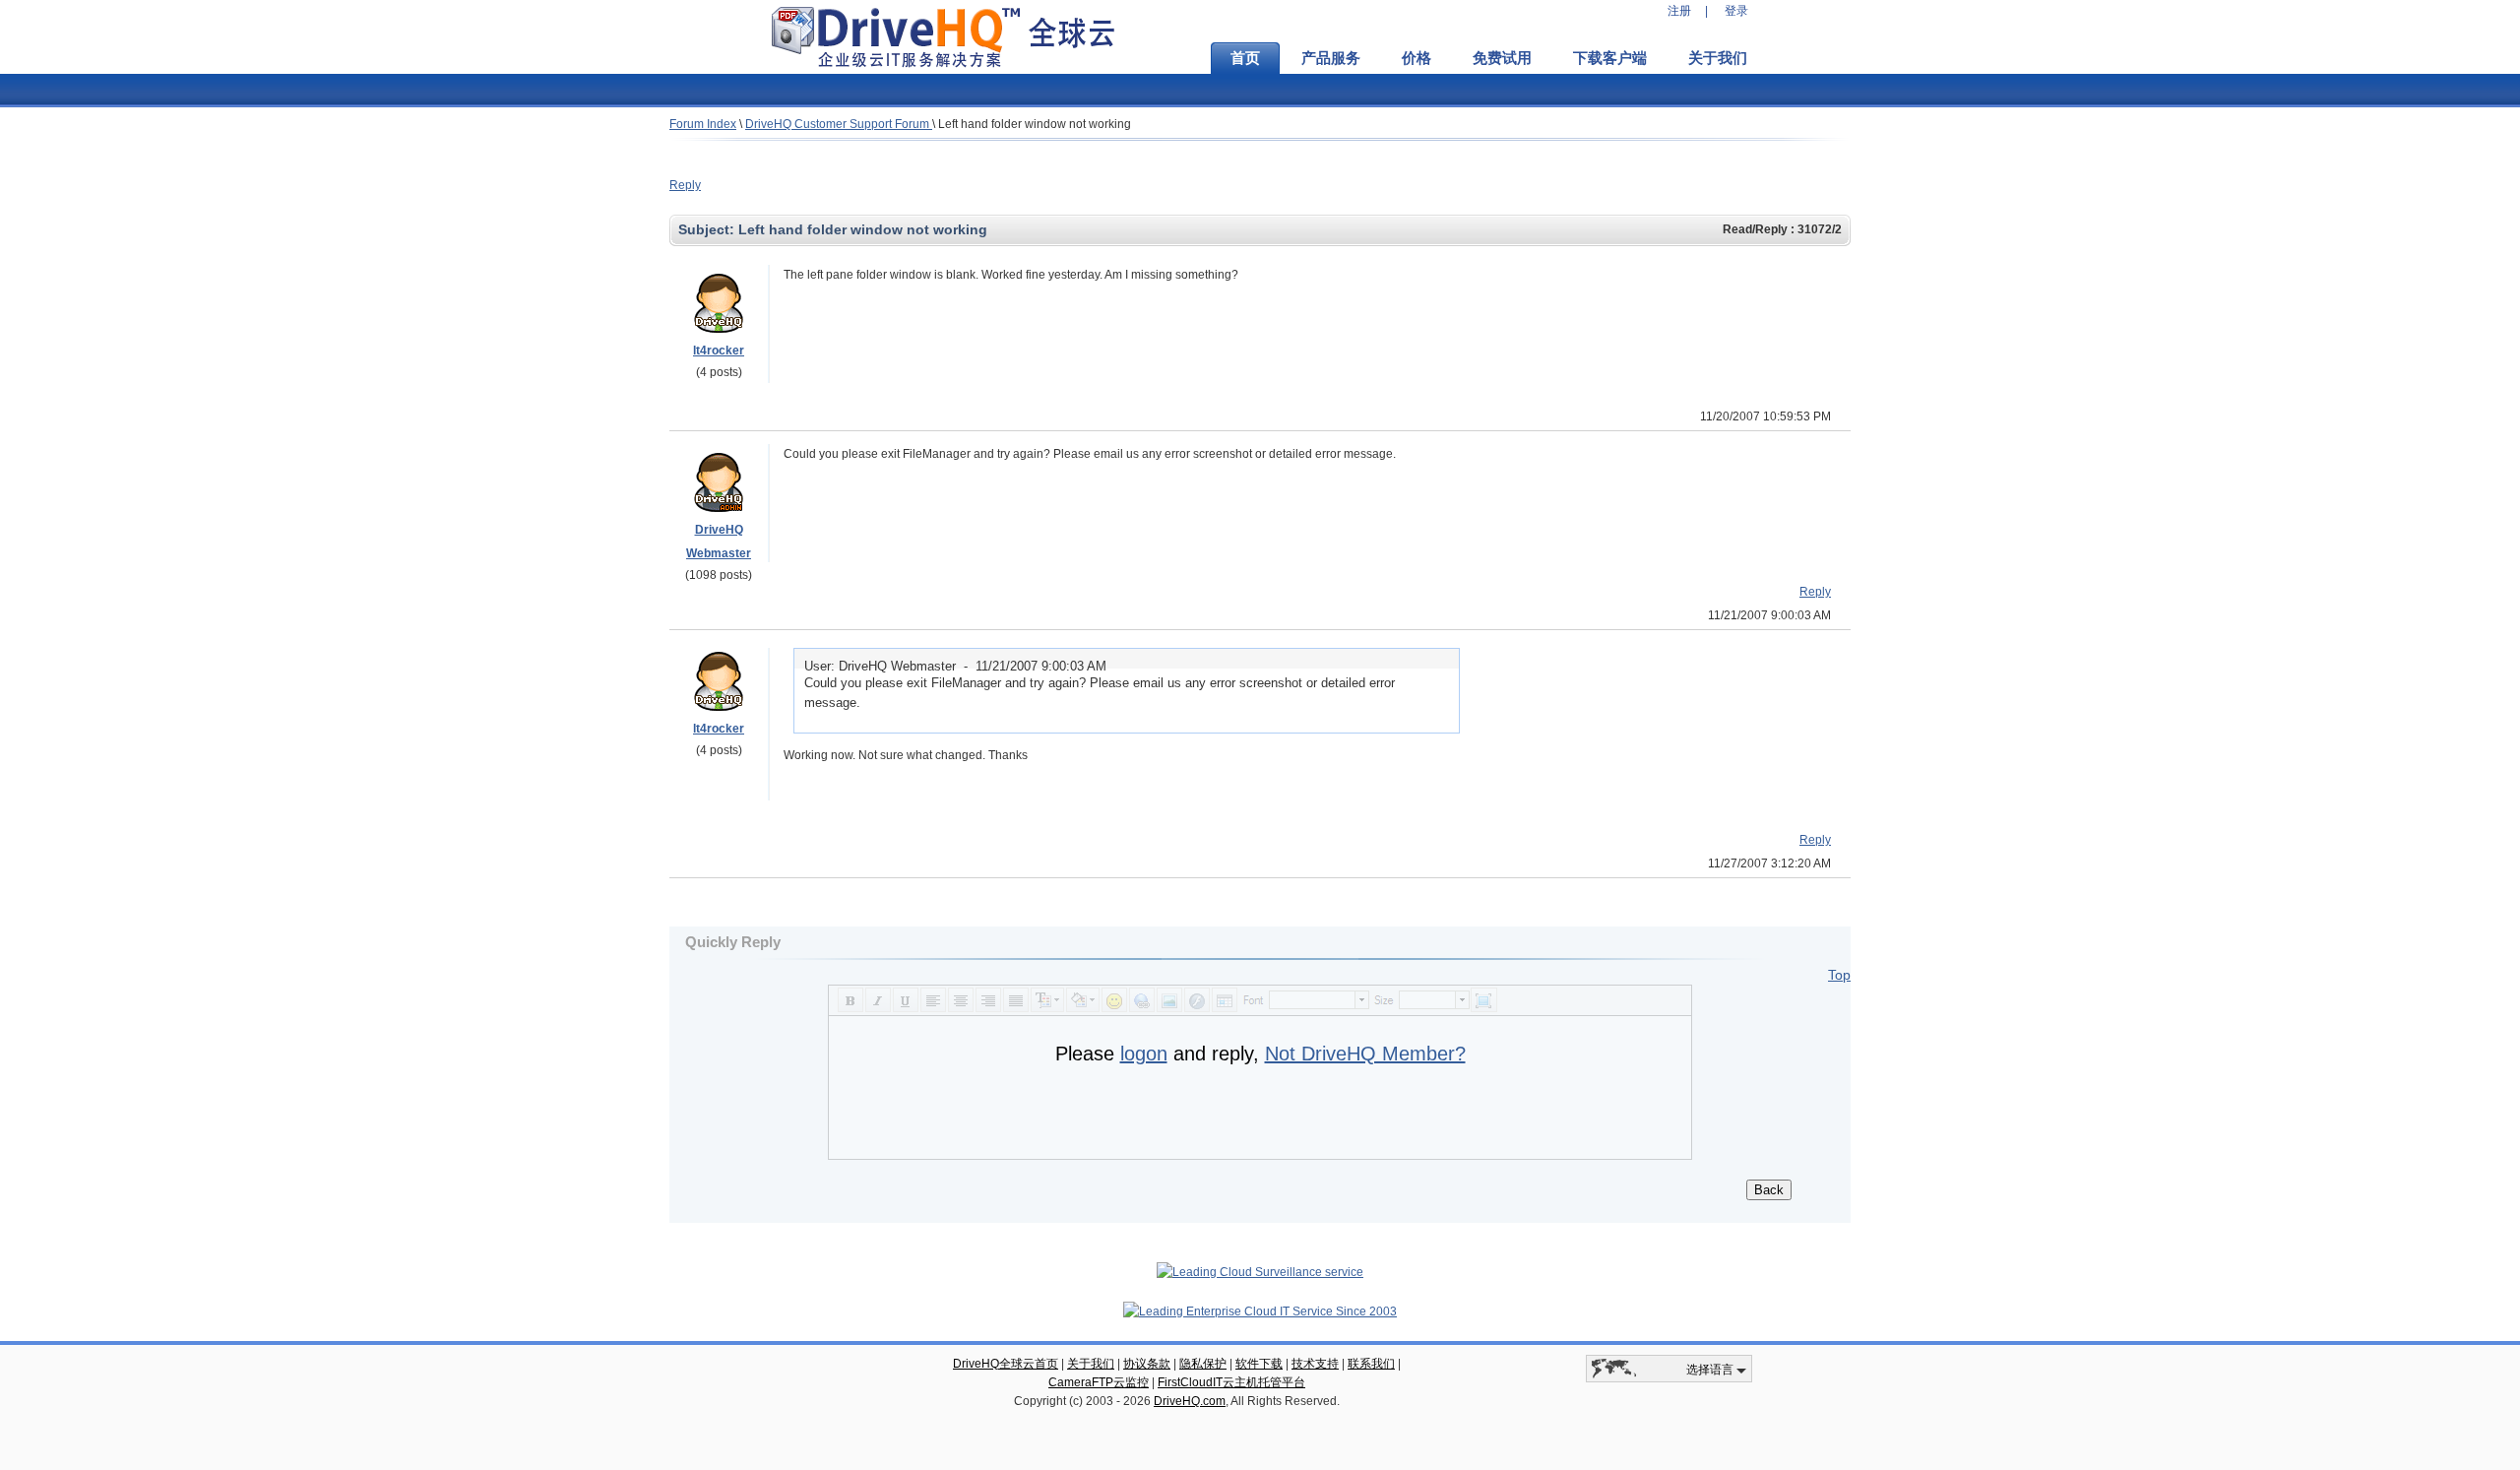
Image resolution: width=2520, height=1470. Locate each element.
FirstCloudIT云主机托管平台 (1231, 1382)
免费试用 (1502, 58)
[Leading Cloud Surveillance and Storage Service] (1260, 1272)
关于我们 (1718, 58)
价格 (1417, 58)
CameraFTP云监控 (1099, 1382)
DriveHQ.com (1190, 1401)
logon (1144, 1054)
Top (1839, 975)
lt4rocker (719, 351)
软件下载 (1259, 1364)
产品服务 (1331, 58)
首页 (1245, 58)
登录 (1736, 11)
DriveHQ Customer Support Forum (839, 124)
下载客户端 (1610, 58)
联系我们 (1371, 1364)
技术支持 (1315, 1364)
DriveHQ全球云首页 (1006, 1364)
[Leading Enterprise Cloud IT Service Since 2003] (1260, 1311)
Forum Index (703, 124)
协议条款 (1147, 1364)
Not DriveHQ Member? (1365, 1054)
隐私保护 (1203, 1364)
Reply (685, 185)
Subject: (708, 229)
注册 (1679, 11)
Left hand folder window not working (1035, 124)
